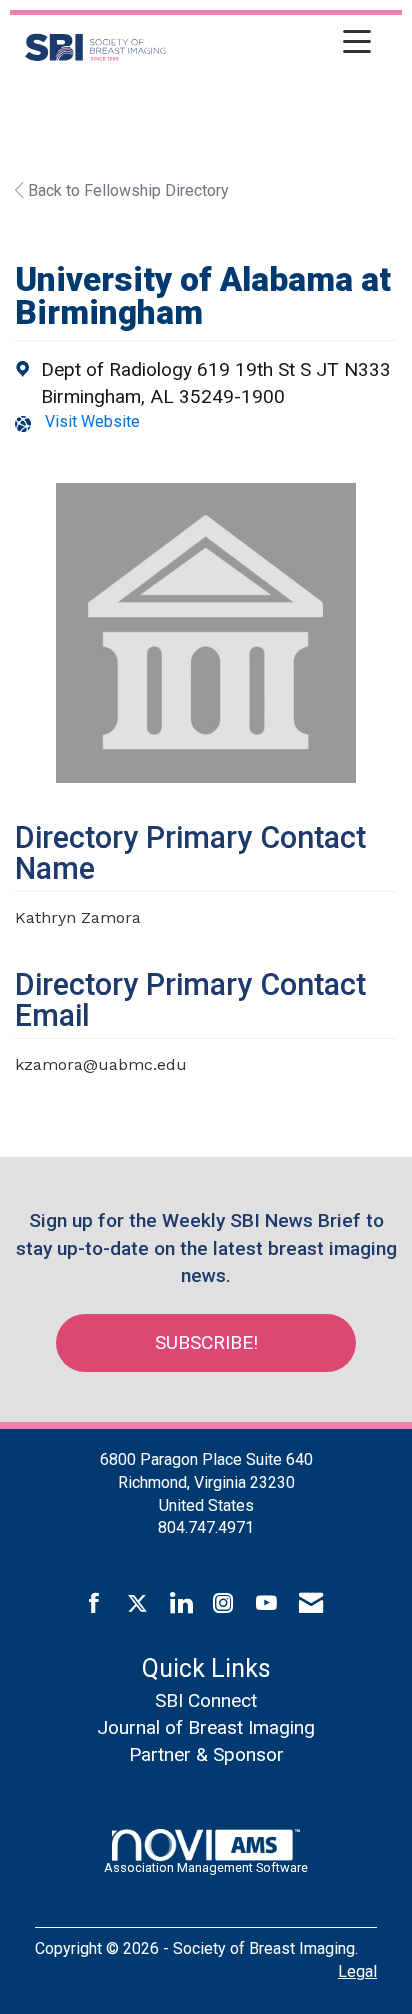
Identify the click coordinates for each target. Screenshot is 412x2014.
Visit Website (92, 421)
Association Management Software (206, 1867)
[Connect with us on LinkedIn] (180, 1604)
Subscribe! (206, 1342)
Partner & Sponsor (206, 1754)
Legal (357, 1971)
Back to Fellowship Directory (126, 190)
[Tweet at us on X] (137, 1604)
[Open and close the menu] (274, 44)
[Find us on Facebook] (94, 1604)
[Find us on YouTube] (266, 1604)
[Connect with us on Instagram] (223, 1604)
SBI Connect (206, 1700)
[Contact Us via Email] (311, 1604)
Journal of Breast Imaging (206, 1727)
